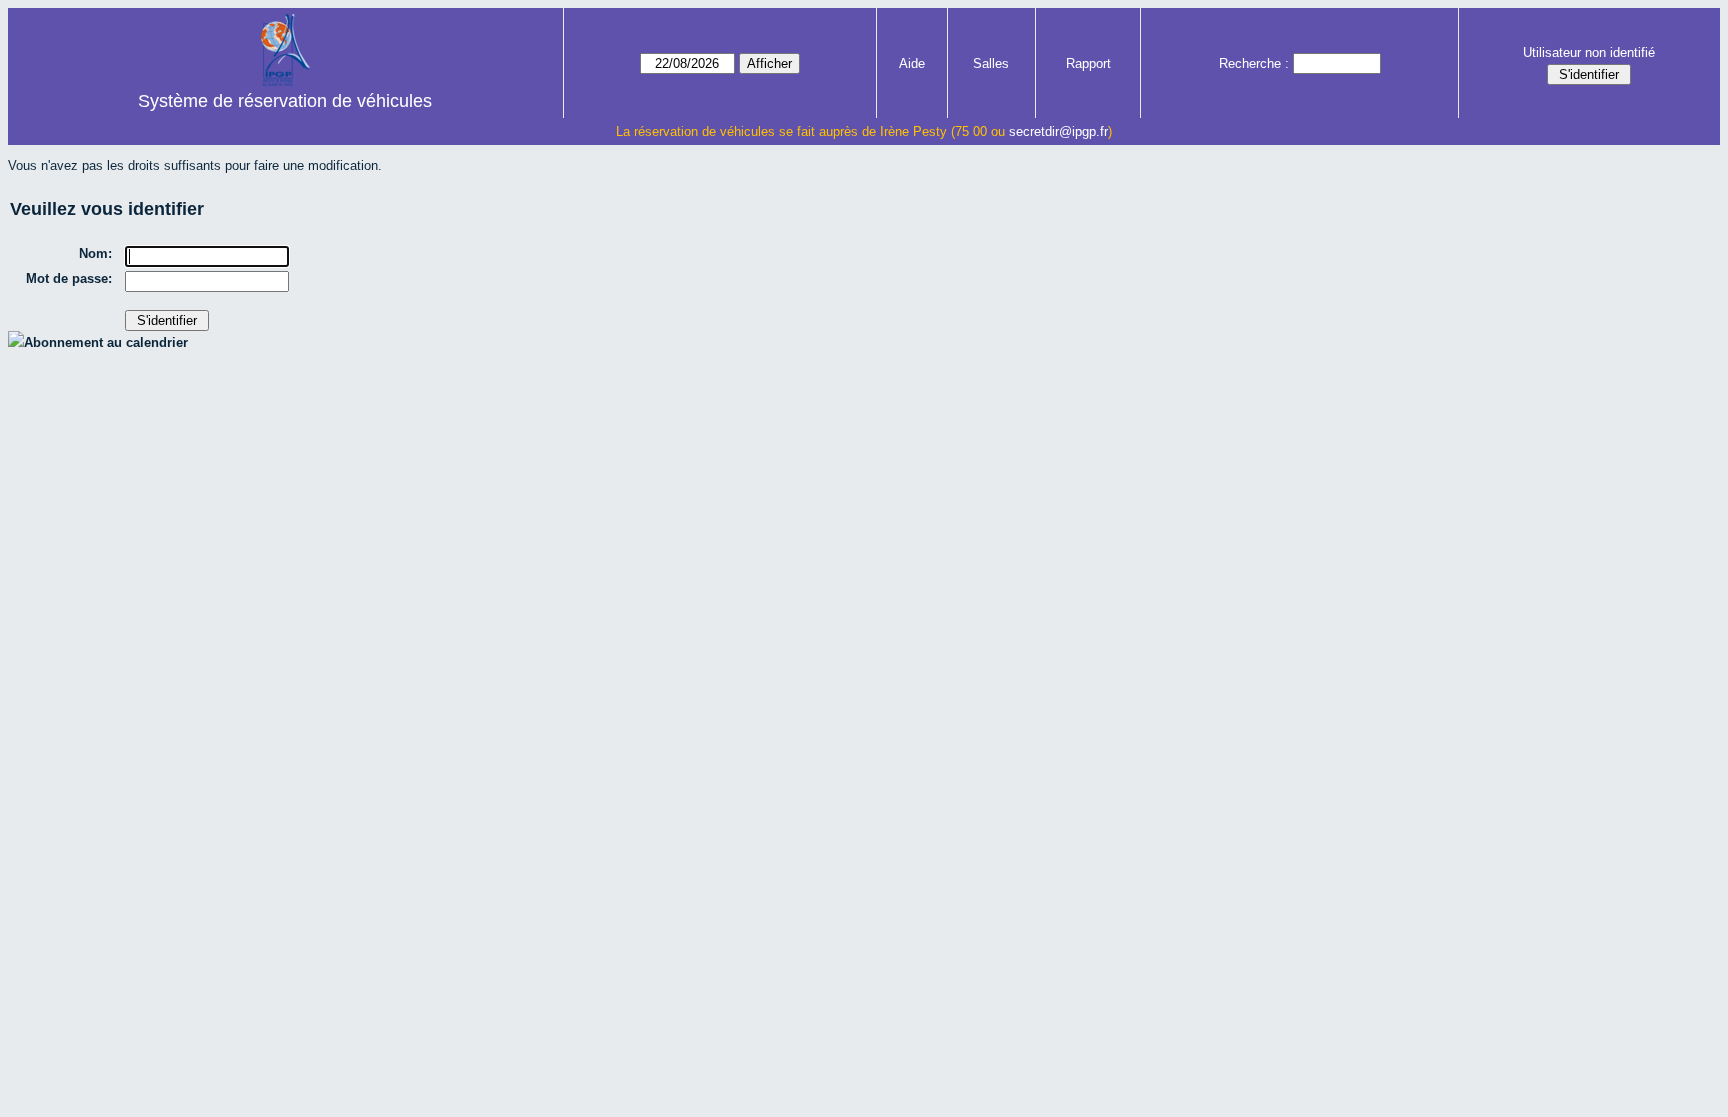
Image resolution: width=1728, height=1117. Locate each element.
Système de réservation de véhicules (285, 101)
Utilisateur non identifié (1589, 52)
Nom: (95, 253)
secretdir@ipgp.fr (1058, 131)
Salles (991, 63)
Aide (912, 63)
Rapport (1088, 63)
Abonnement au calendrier (106, 342)
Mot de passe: (69, 278)
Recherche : (1254, 63)
